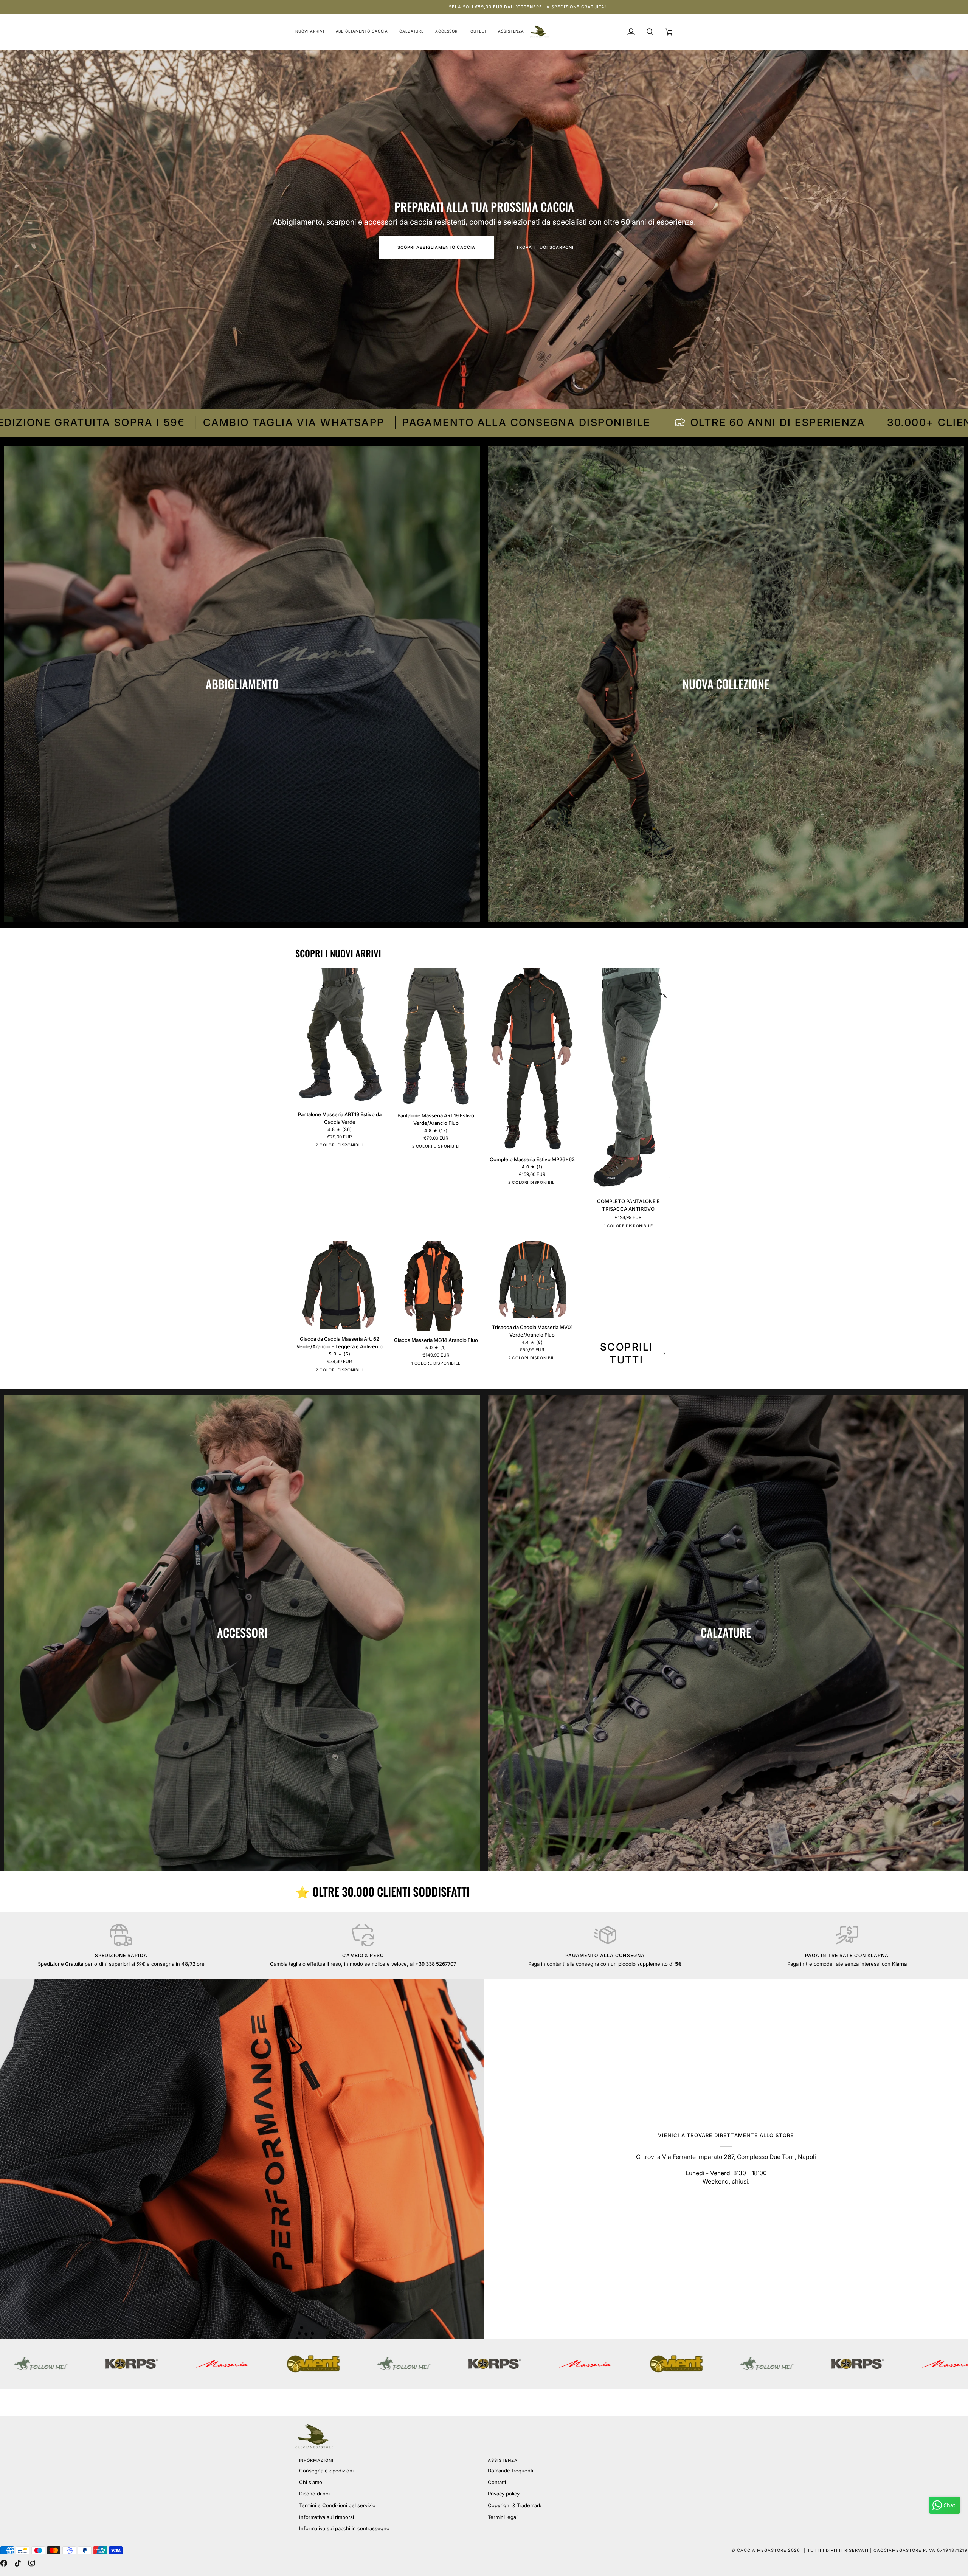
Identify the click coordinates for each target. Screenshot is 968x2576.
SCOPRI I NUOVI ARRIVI (338, 954)
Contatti (497, 2482)
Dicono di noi (314, 2494)
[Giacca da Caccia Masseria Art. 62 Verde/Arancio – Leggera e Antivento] (340, 1285)
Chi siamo (311, 2482)
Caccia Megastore (762, 2550)
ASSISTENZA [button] (503, 2460)
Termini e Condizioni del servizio (337, 2505)
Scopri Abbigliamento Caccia (436, 247)
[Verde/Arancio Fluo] (346, 1146)
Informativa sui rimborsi (327, 2517)
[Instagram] (32, 2563)
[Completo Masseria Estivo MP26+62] (532, 1059)
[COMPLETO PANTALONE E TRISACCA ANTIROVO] (629, 1080)
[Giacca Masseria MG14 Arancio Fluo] (436, 1286)
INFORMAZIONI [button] (316, 2460)
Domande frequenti (510, 2471)
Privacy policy (504, 2494)
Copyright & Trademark (515, 2505)
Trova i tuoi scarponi (545, 247)
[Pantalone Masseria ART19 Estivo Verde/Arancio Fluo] (436, 1037)
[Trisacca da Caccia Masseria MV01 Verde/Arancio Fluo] (532, 1279)
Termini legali (503, 2517)
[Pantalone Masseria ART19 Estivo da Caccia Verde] (340, 1036)
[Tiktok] (18, 2563)
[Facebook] (4, 2563)
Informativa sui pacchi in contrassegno (344, 2528)
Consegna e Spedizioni (326, 2471)
